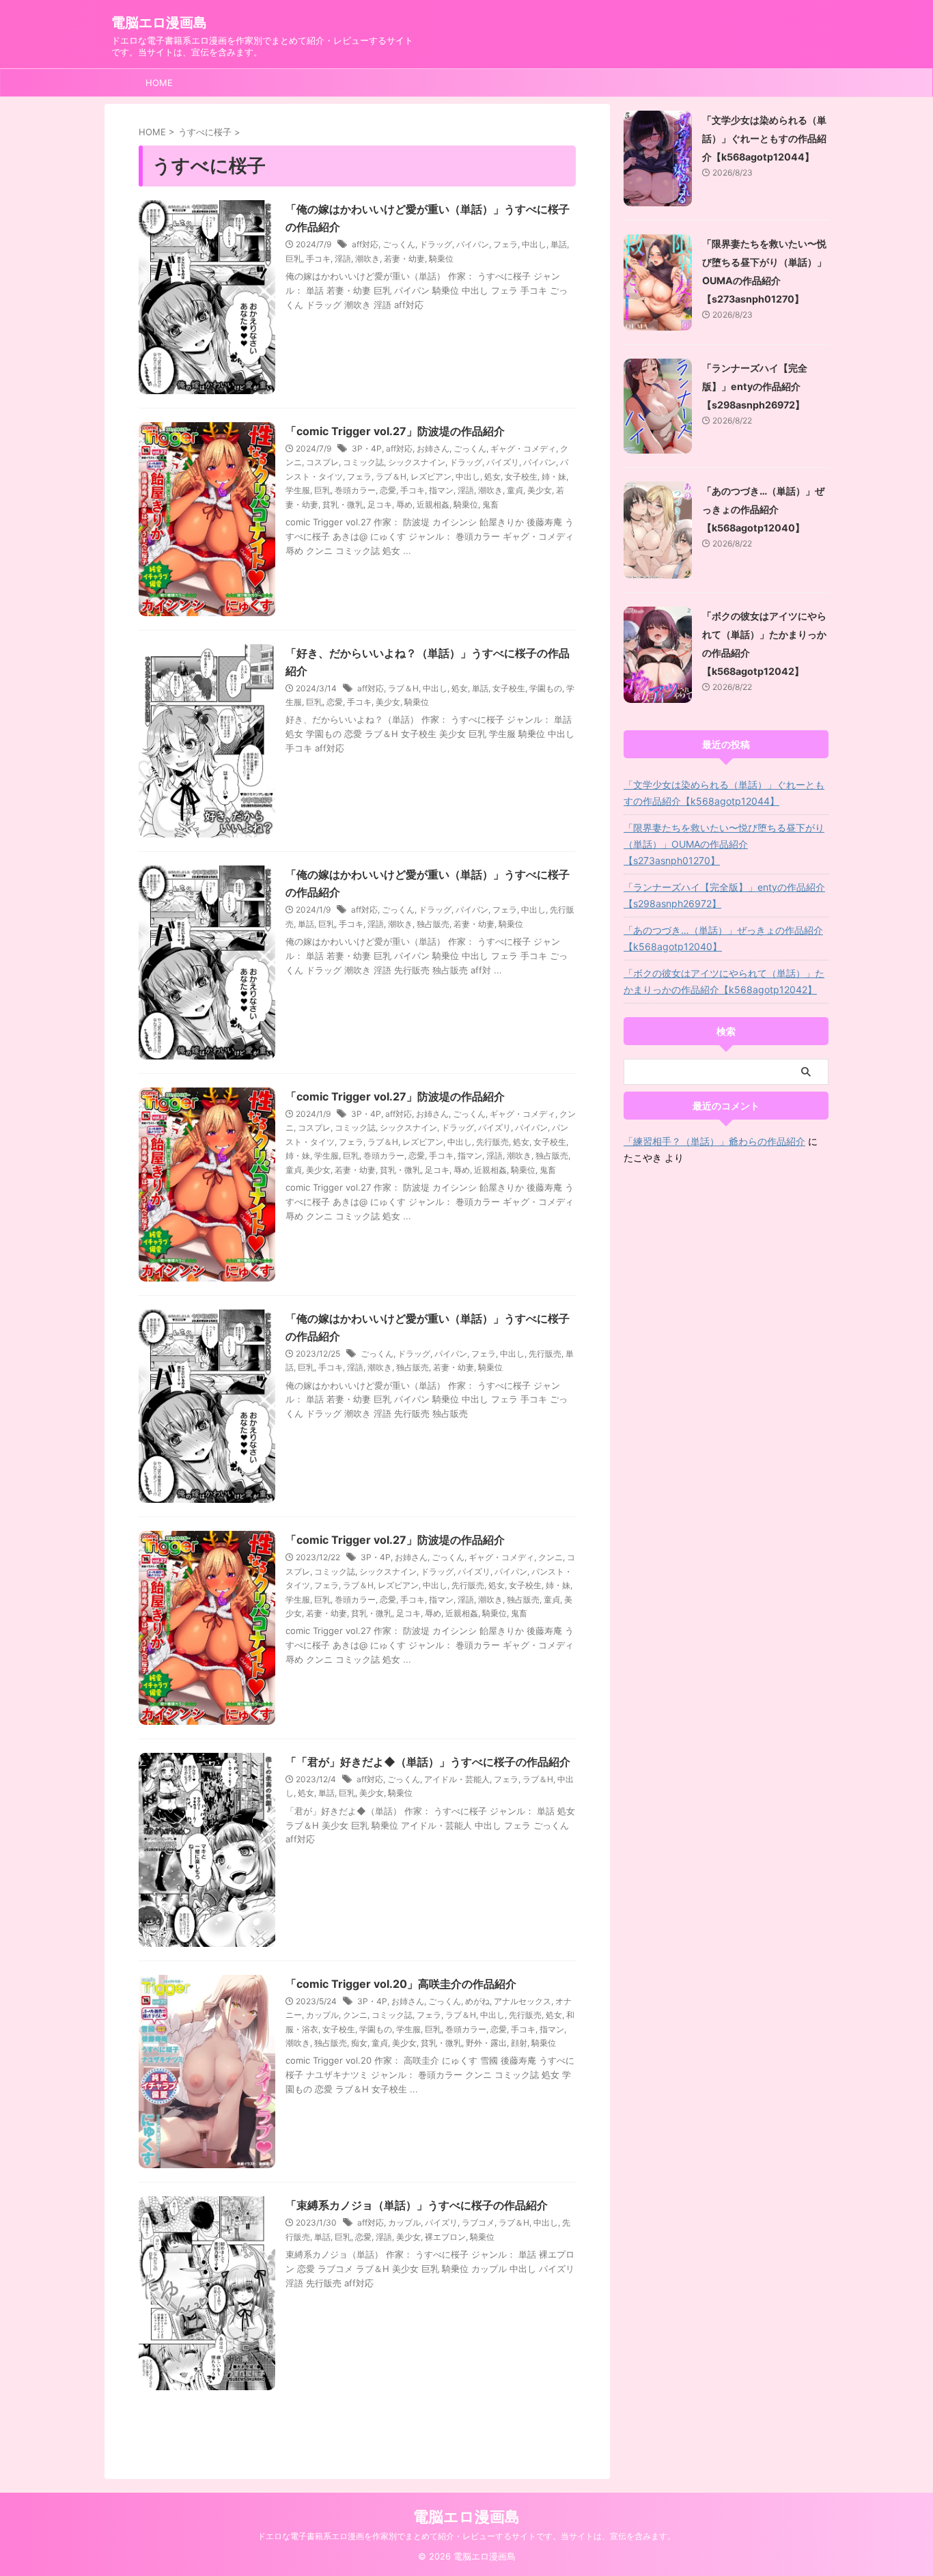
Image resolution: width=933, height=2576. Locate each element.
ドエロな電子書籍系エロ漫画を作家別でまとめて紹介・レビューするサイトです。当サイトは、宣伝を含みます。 (466, 2536)
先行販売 (492, 1142)
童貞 (515, 490)
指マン (441, 490)
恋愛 (388, 490)
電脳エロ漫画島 (159, 23)
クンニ (551, 1557)
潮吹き (367, 259)
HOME (159, 83)
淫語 (343, 259)
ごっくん (399, 244)
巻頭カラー (355, 490)
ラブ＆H (391, 476)
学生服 (298, 490)
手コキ (318, 259)
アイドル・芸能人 (457, 1779)
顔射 (519, 2043)
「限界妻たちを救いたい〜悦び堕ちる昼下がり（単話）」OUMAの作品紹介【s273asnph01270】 (724, 844)
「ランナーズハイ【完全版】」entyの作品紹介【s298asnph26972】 (755, 386)
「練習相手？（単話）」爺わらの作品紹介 (714, 1141)
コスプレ (322, 462)
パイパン (473, 244)
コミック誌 (363, 462)
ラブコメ (478, 2222)
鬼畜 (490, 504)
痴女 (359, 2043)
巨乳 (294, 259)
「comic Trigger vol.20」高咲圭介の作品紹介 (401, 1984)
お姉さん (433, 448)
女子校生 (521, 476)
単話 (559, 244)
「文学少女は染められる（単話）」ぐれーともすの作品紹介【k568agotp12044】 (764, 138)
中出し (534, 244)
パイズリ (503, 462)
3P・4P (367, 448)
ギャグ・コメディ (523, 448)
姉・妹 (554, 476)
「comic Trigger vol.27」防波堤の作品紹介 (395, 431)
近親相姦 (433, 504)
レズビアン (431, 476)
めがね (477, 2001)
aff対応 (365, 244)
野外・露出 (486, 2043)
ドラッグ (436, 244)
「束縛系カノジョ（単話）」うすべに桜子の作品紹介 (417, 2205)
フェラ (505, 244)
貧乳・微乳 (343, 504)
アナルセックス (523, 2001)
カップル (322, 2015)
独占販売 (433, 924)
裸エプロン (445, 2237)
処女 (492, 476)
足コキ (380, 504)
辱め (404, 504)
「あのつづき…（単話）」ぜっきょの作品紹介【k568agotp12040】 (763, 509)
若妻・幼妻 (404, 259)
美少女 (540, 490)
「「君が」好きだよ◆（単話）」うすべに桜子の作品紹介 (428, 1762)
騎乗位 (441, 259)
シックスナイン (417, 462)
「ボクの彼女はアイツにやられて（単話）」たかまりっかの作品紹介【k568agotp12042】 (724, 981)
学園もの (546, 688)
